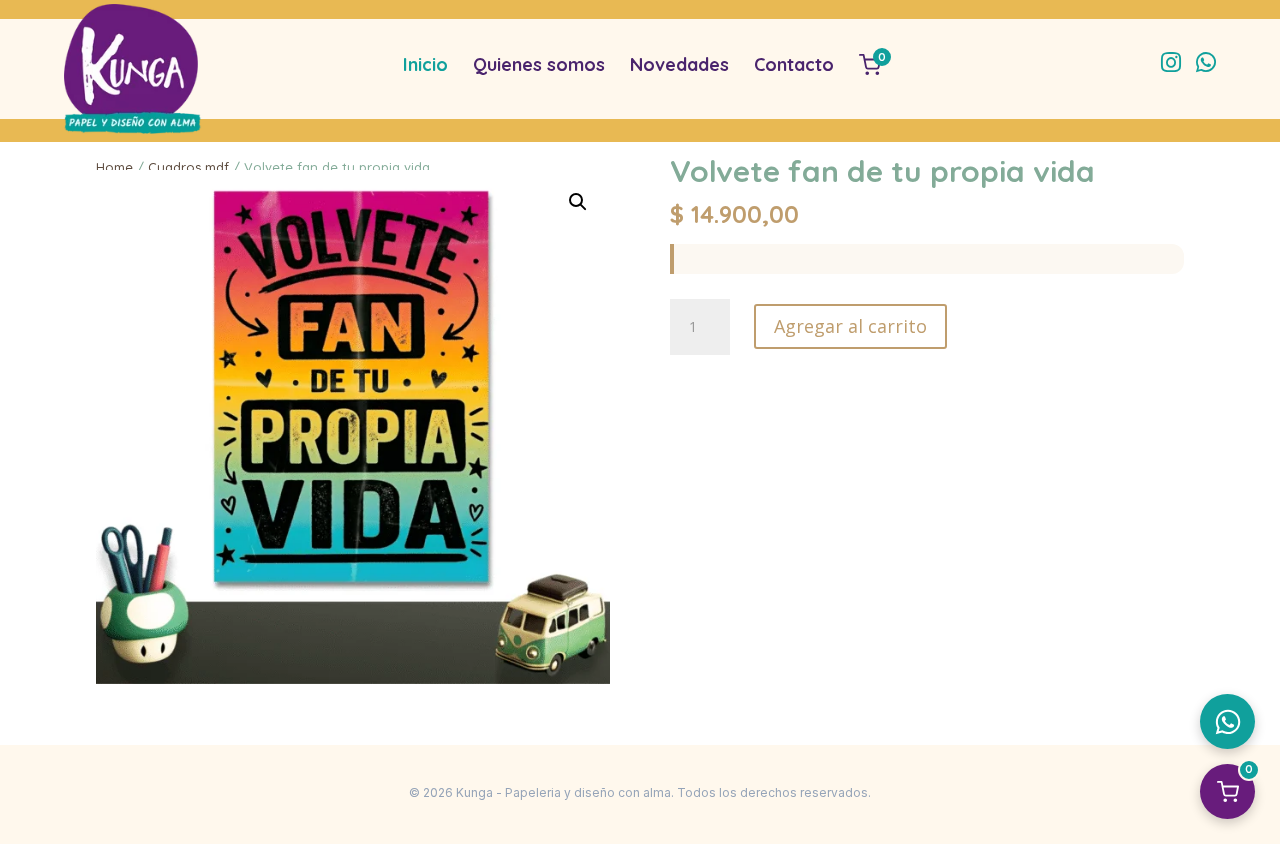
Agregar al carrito (850, 326)
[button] (578, 202)
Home (114, 167)
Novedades (679, 64)
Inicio (425, 64)
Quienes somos (539, 64)
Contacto (794, 64)
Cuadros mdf (188, 167)
